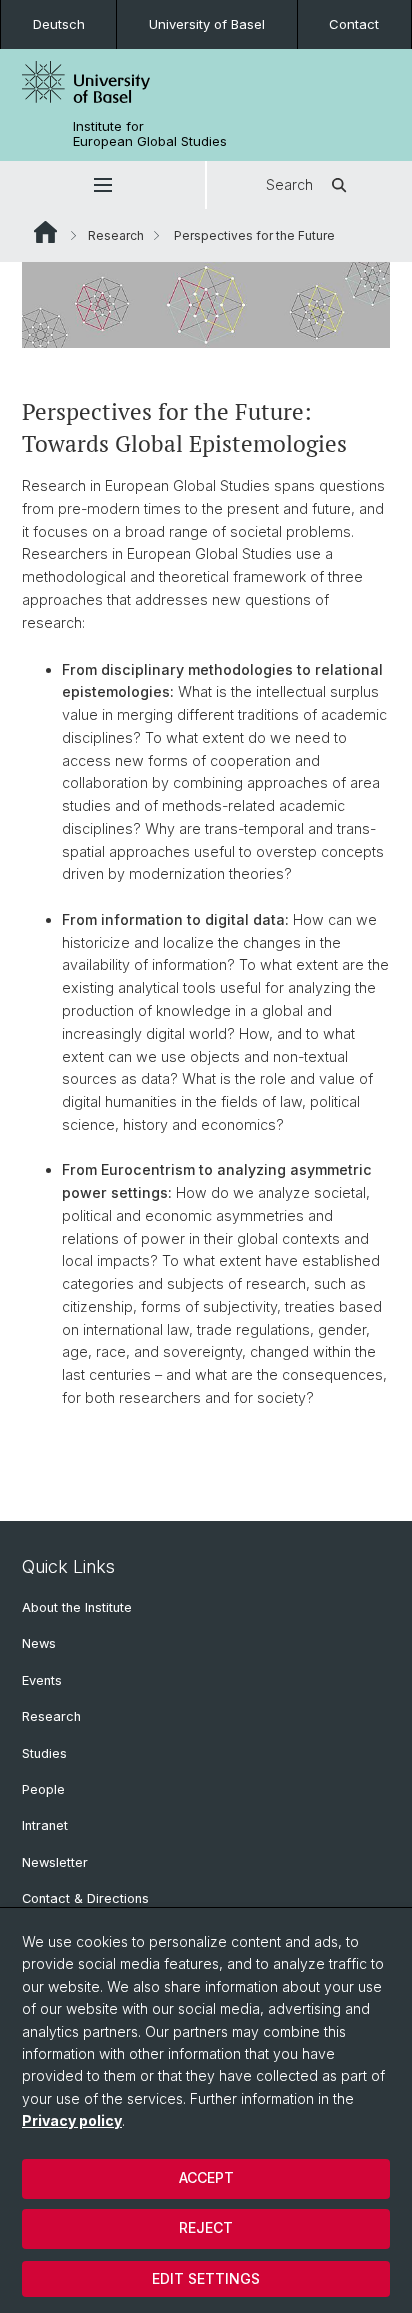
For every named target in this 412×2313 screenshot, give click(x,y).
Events (42, 1680)
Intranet (45, 1825)
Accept (206, 2177)
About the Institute (77, 1607)
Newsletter (55, 1862)
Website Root (45, 232)
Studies (44, 1753)
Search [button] (289, 184)
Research (116, 235)
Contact (354, 24)
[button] (102, 185)
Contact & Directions (85, 1898)
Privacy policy (72, 2120)
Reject (206, 2227)
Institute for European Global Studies (150, 134)
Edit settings (206, 2278)
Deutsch (59, 24)
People (43, 1789)
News (39, 1643)
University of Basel (207, 24)
